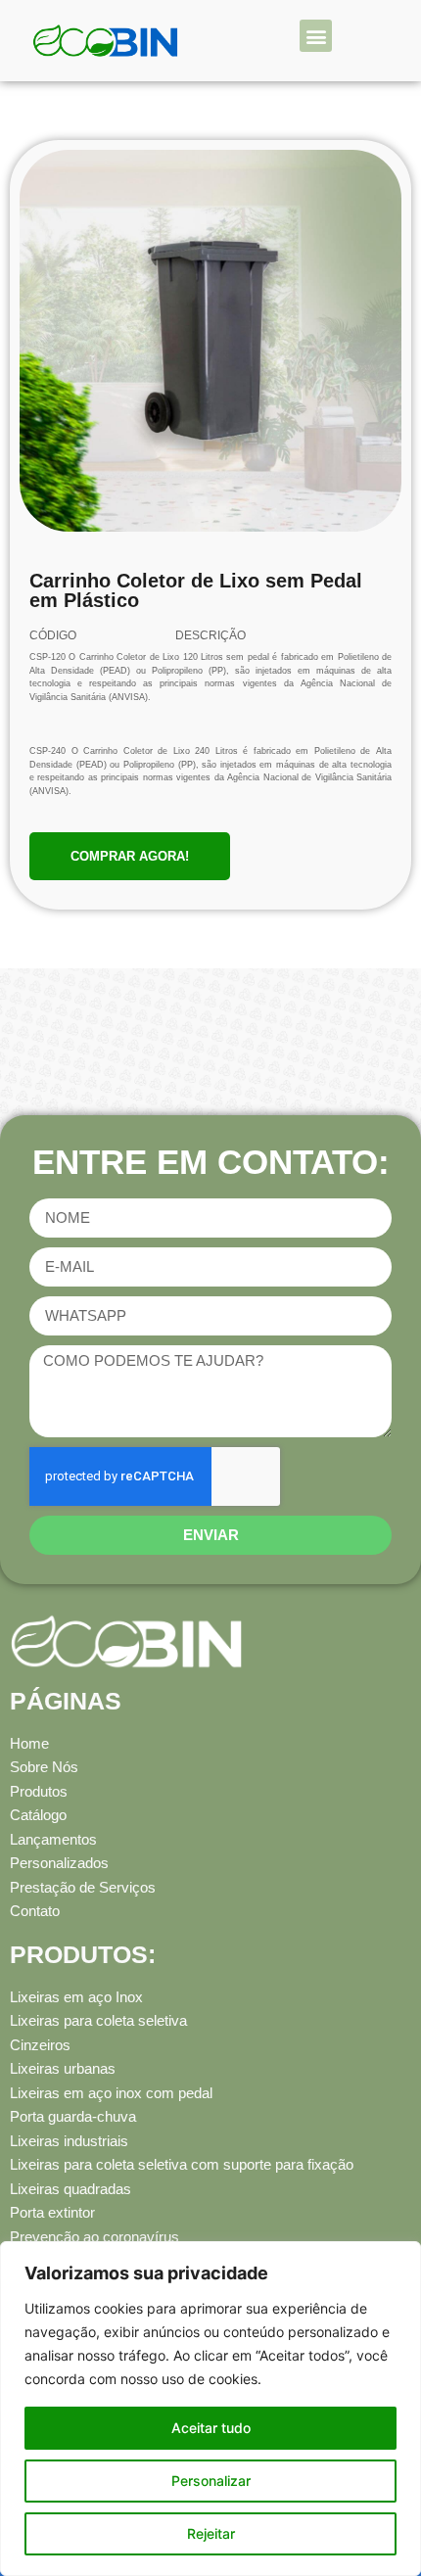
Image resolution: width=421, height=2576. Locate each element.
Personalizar (211, 2481)
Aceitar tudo (211, 2428)
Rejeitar (211, 2533)
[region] (210, 2409)
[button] (316, 36)
